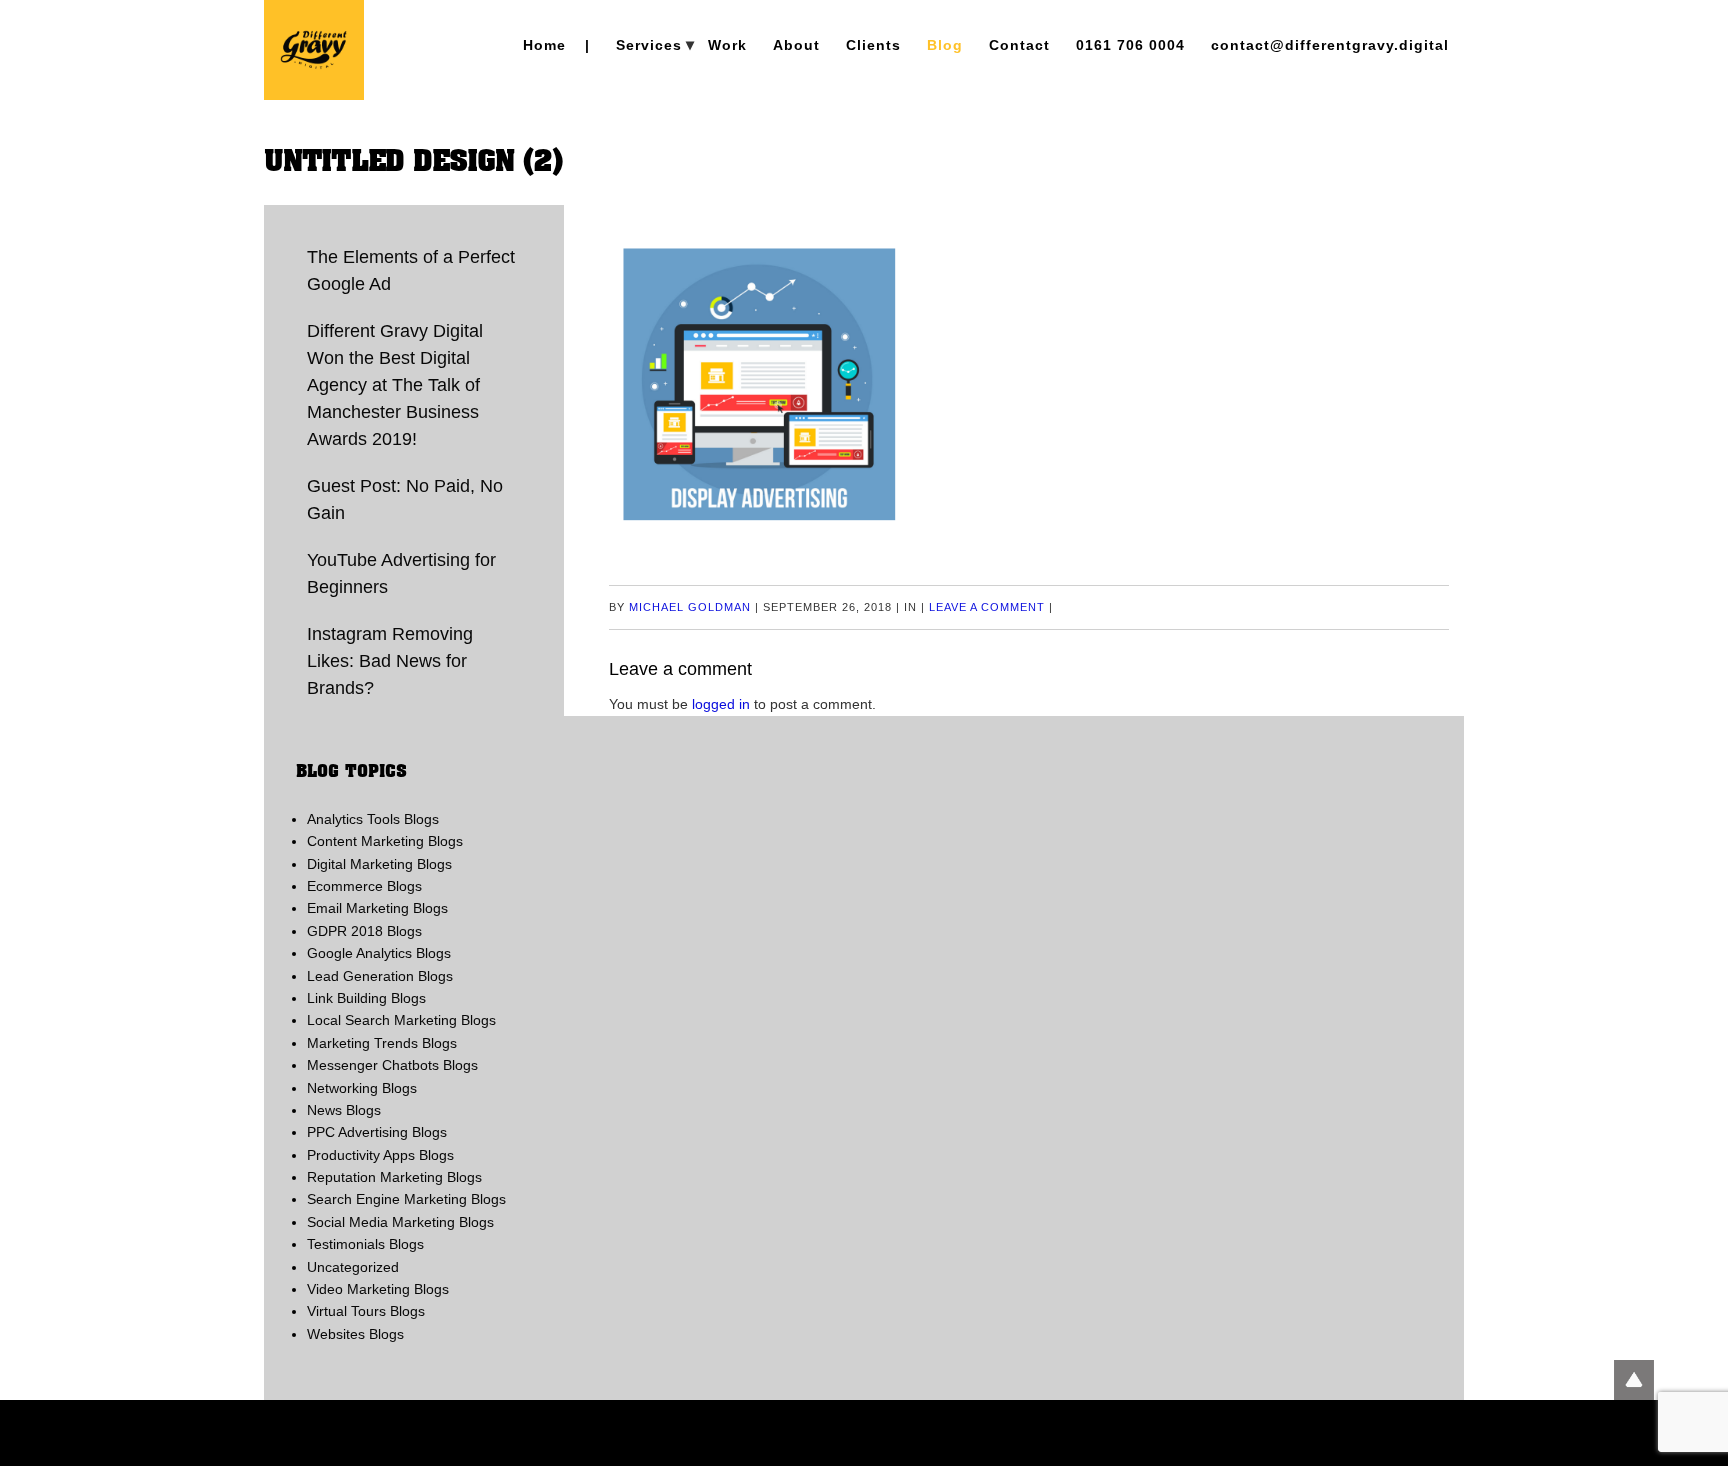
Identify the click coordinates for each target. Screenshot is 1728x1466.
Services (649, 45)
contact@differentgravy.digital (1330, 45)
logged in (721, 704)
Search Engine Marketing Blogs (406, 1199)
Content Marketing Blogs (385, 841)
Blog (945, 45)
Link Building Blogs (366, 998)
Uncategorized (353, 1267)
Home (544, 45)
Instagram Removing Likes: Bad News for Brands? (390, 661)
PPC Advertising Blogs (377, 1132)
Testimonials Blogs (365, 1244)
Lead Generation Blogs (380, 976)
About (796, 45)
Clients (873, 45)
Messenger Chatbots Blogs (392, 1065)
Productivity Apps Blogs (380, 1155)
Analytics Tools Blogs (373, 819)
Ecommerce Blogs (364, 886)
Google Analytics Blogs (379, 953)
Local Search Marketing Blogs (401, 1020)
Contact (1019, 45)
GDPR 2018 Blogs (364, 931)
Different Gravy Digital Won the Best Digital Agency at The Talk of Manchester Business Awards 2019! (395, 385)
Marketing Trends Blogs (382, 1043)
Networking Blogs (362, 1088)
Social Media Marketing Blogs (400, 1222)
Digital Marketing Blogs (379, 864)
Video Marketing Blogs (378, 1289)
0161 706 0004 (1130, 45)
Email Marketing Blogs (377, 908)
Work (727, 45)
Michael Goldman (690, 607)
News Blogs (344, 1110)
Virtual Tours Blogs (366, 1311)
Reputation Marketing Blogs (394, 1177)
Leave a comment (987, 607)
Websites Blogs (355, 1334)
